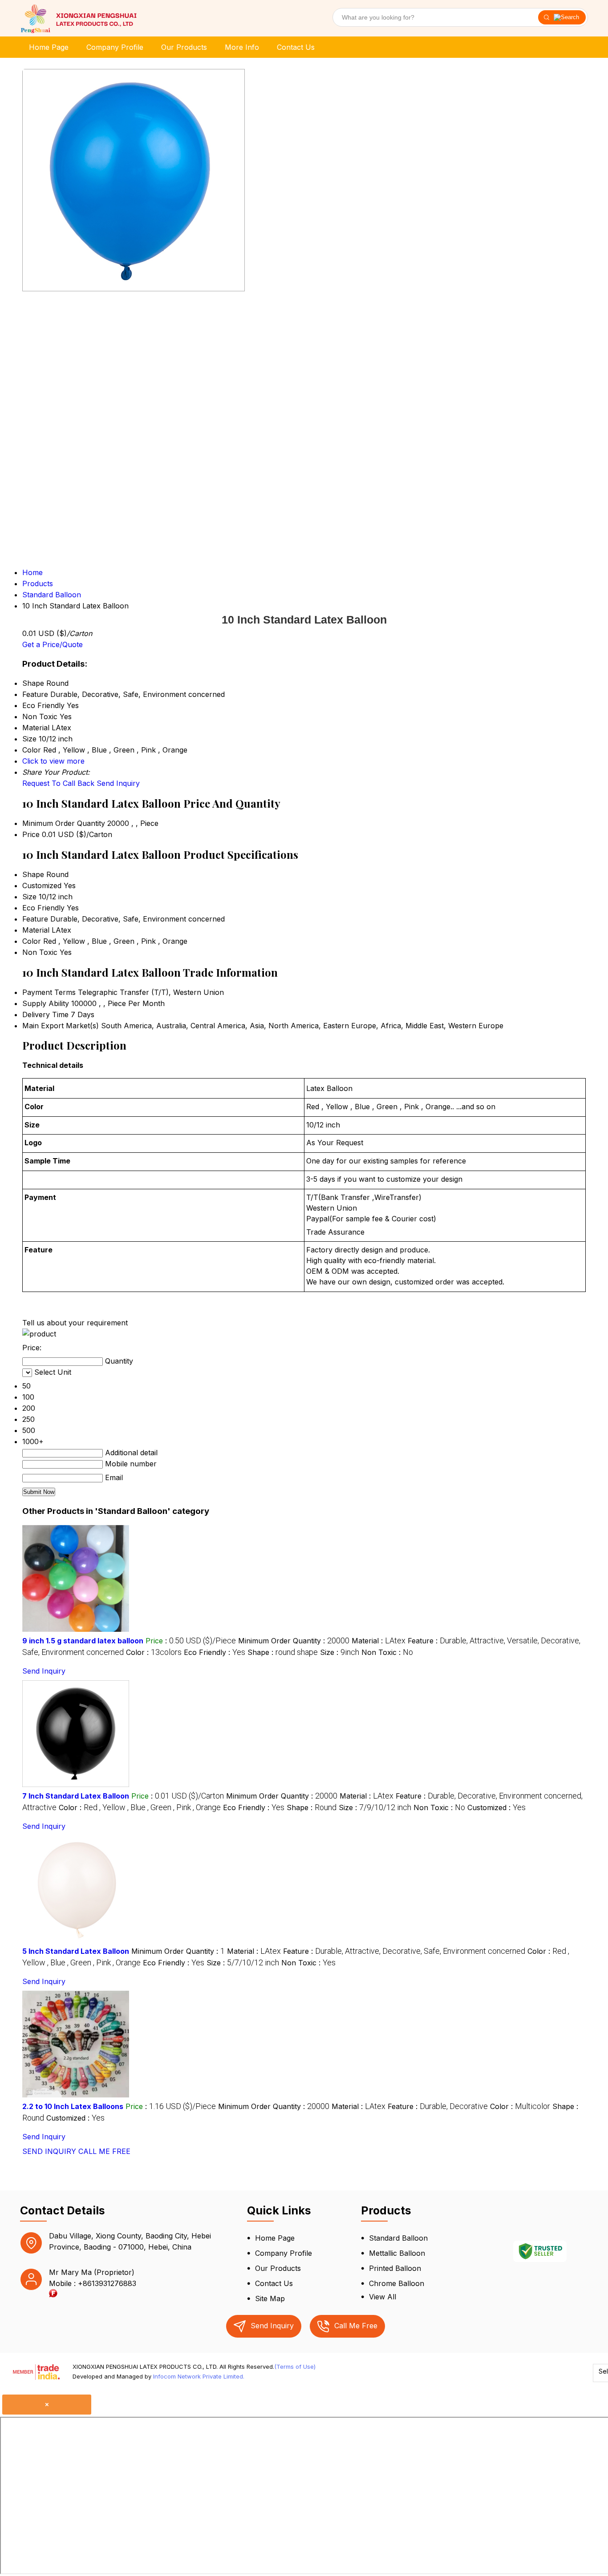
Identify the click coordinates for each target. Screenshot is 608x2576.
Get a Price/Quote (53, 644)
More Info (242, 47)
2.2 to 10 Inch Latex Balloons (73, 2106)
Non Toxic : (387, 1652)
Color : (154, 1652)
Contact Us (296, 47)
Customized (42, 885)
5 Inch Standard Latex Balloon (76, 1951)
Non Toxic (40, 952)
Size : (340, 1652)
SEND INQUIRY (49, 2151)
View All (383, 2297)
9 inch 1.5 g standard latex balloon (83, 1641)
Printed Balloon (395, 2268)
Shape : (283, 1652)
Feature (35, 919)
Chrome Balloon (397, 2283)
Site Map (270, 2298)
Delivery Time (45, 1014)
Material (36, 930)
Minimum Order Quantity (64, 823)
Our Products (184, 47)
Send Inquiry (118, 783)
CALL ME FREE (104, 2151)
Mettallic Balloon (397, 2253)
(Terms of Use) (295, 2367)
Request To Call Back (58, 783)
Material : (379, 1641)
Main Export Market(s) (61, 1026)
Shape (33, 874)
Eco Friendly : (215, 1652)
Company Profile (115, 47)
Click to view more (53, 761)
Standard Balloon (398, 2238)
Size (29, 897)
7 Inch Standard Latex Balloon (76, 1796)
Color (32, 941)
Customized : (497, 1807)
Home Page (49, 47)
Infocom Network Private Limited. (199, 2376)
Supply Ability (46, 1003)
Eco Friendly (43, 908)
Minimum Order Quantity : (294, 1641)
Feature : (404, 1951)
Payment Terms (49, 992)
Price (31, 834)
